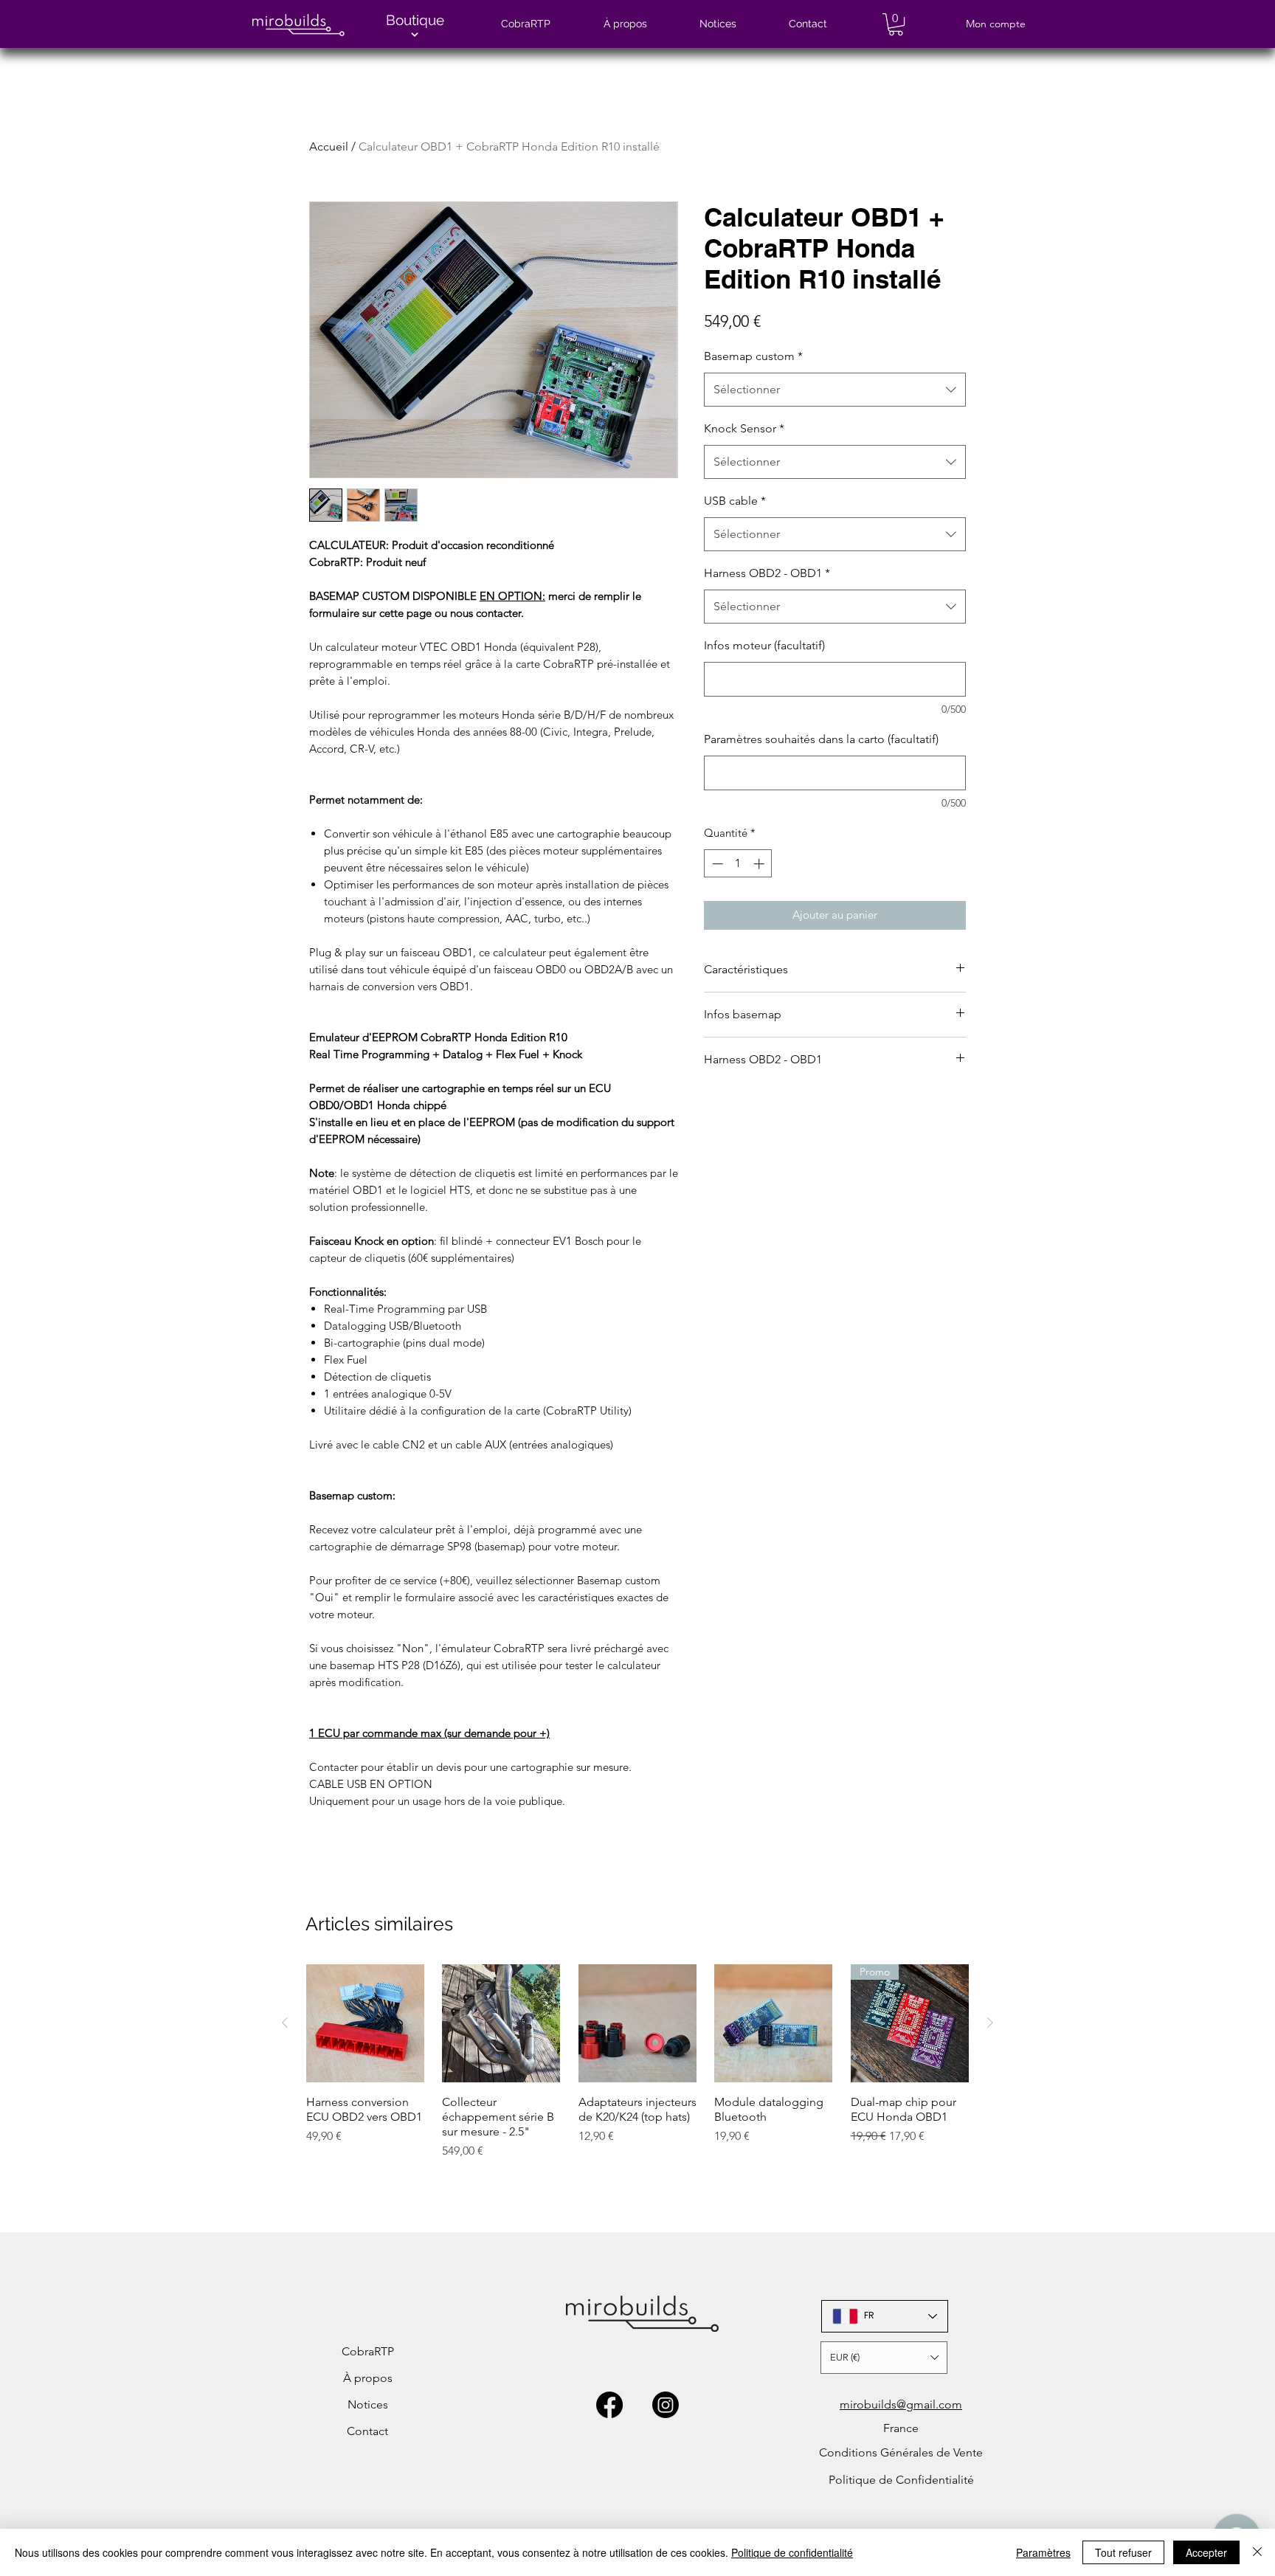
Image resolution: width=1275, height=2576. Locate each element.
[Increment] (760, 864)
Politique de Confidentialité (901, 2480)
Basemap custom (753, 356)
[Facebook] (609, 2405)
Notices (368, 2404)
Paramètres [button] (1043, 2552)
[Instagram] (666, 2405)
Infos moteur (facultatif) (764, 645)
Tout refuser (1123, 2552)
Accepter (1206, 2552)
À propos (368, 2378)
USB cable (735, 501)
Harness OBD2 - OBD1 (767, 573)
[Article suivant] (990, 2023)
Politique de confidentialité (792, 2552)
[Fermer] (1257, 2552)
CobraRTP (368, 2351)
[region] (411, 29)
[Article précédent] (285, 2023)
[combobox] (835, 390)
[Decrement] (716, 864)
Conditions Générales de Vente (901, 2452)
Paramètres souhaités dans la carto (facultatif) (821, 739)
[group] (637, 2069)
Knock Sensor (744, 428)
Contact (367, 2431)
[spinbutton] (738, 864)
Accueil (329, 146)
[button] (896, 24)
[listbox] (884, 2358)
